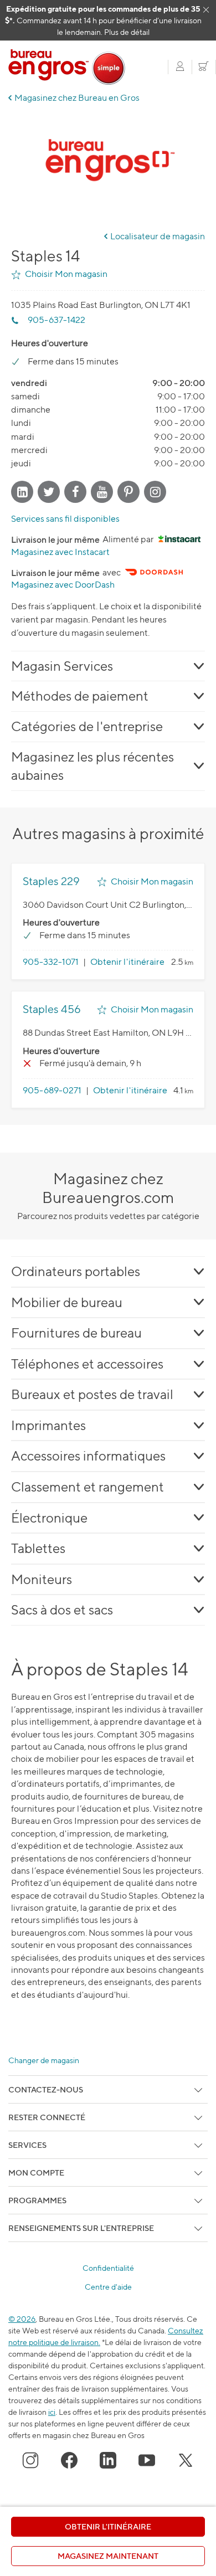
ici (52, 2412)
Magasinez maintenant (108, 2556)
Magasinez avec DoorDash (63, 585)
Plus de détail (127, 32)
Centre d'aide (108, 2287)
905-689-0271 (52, 1090)
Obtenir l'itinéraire (127, 962)
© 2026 (22, 2319)
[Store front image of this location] (108, 166)
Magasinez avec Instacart (60, 552)
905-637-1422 (56, 320)
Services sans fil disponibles (65, 519)
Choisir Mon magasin (66, 274)
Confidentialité (108, 2268)
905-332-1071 (51, 962)
